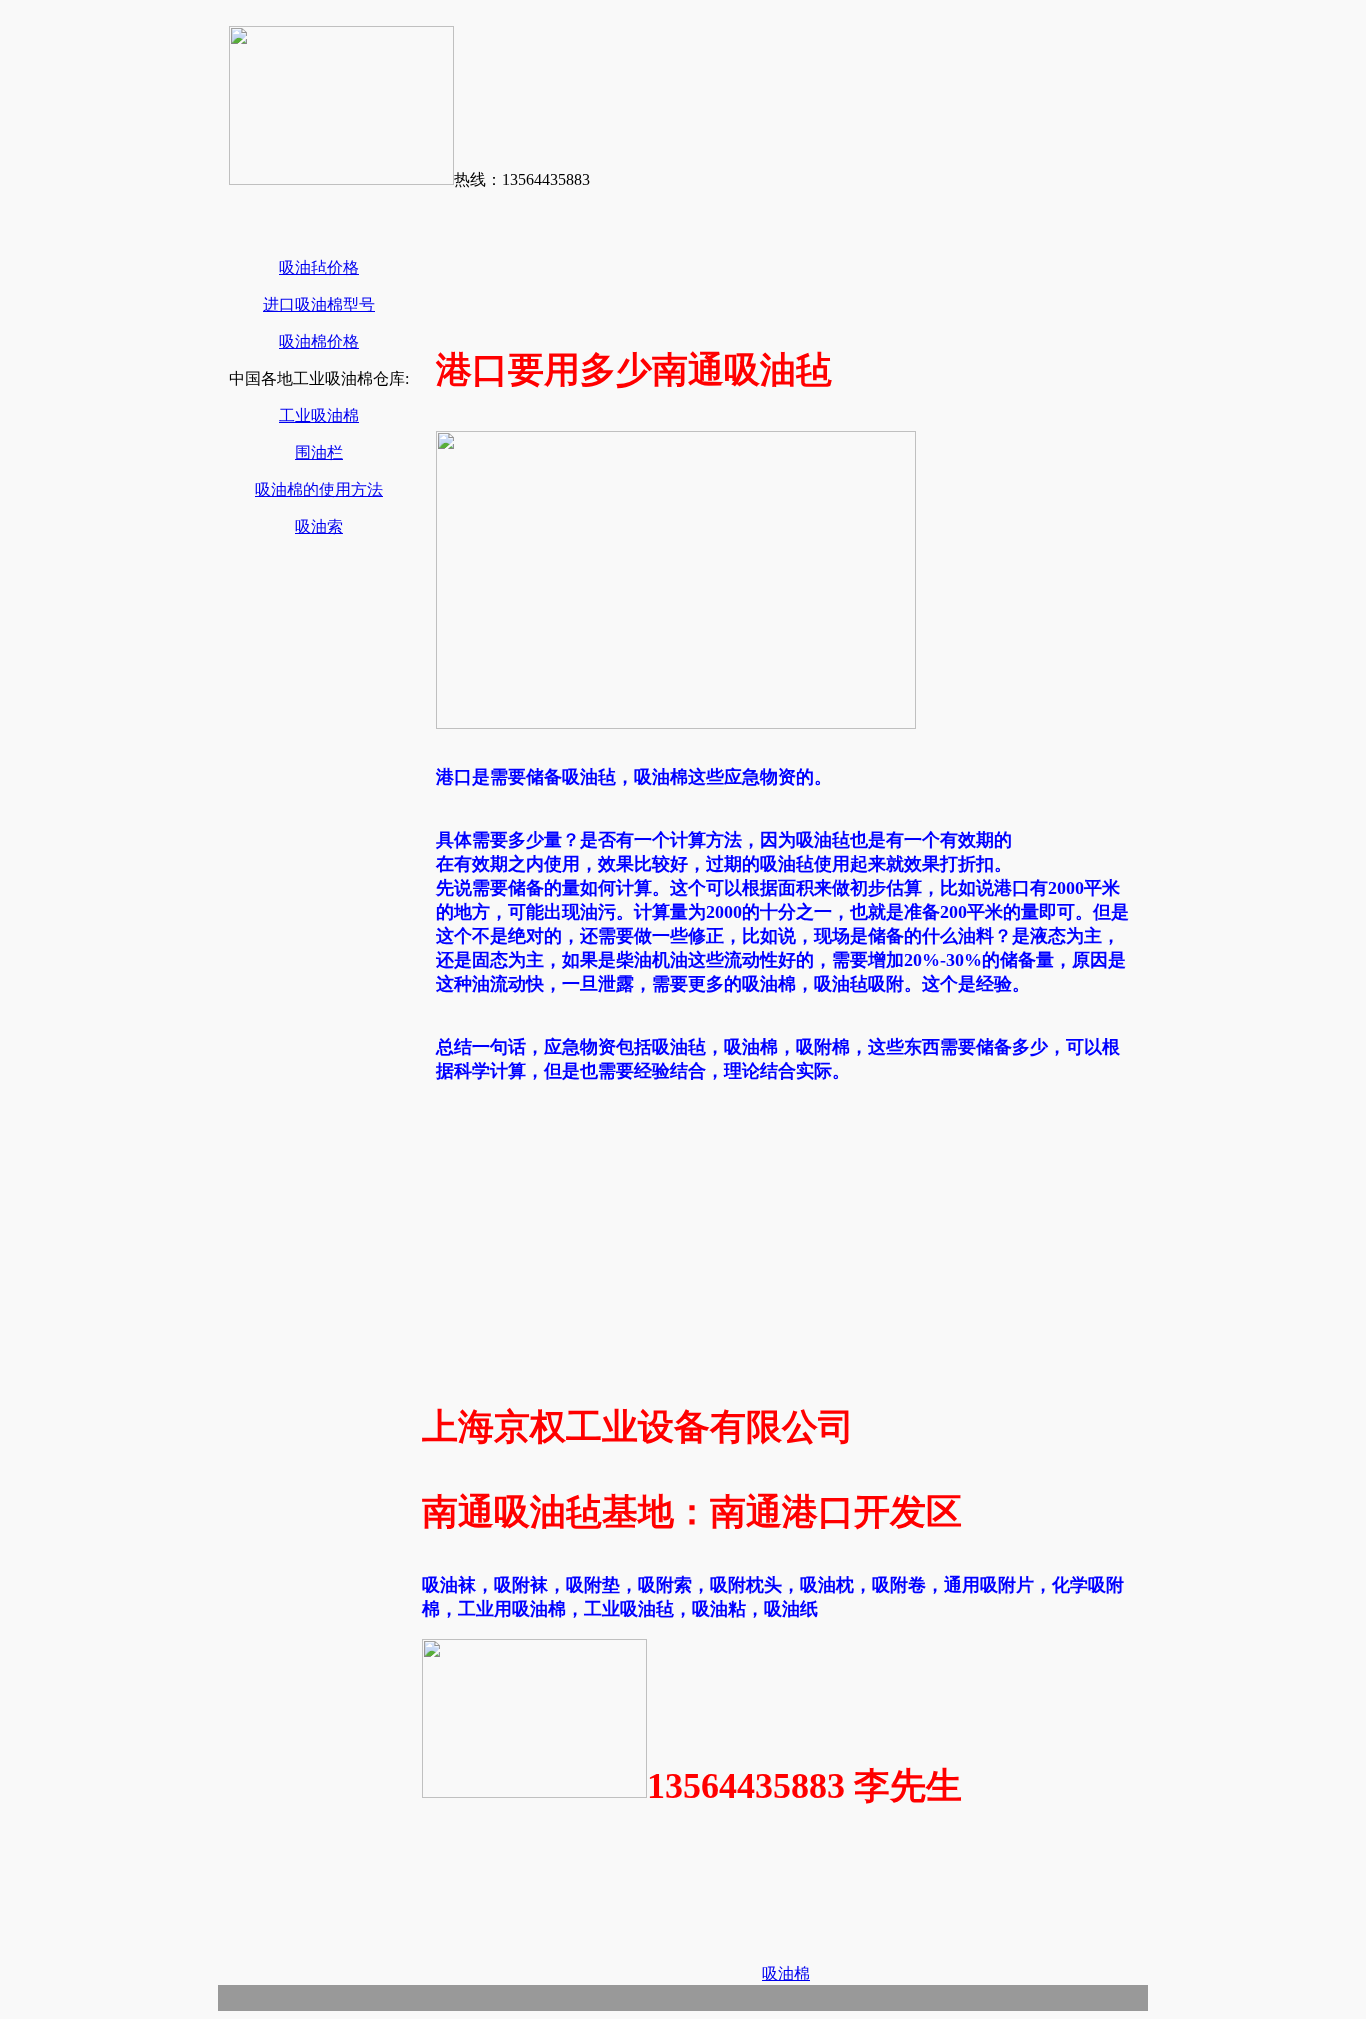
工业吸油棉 (319, 415)
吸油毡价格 (319, 267)
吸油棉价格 (319, 341)
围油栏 (319, 452)
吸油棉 (786, 1973)
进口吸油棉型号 (319, 304)
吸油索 (319, 526)
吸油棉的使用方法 (319, 489)
